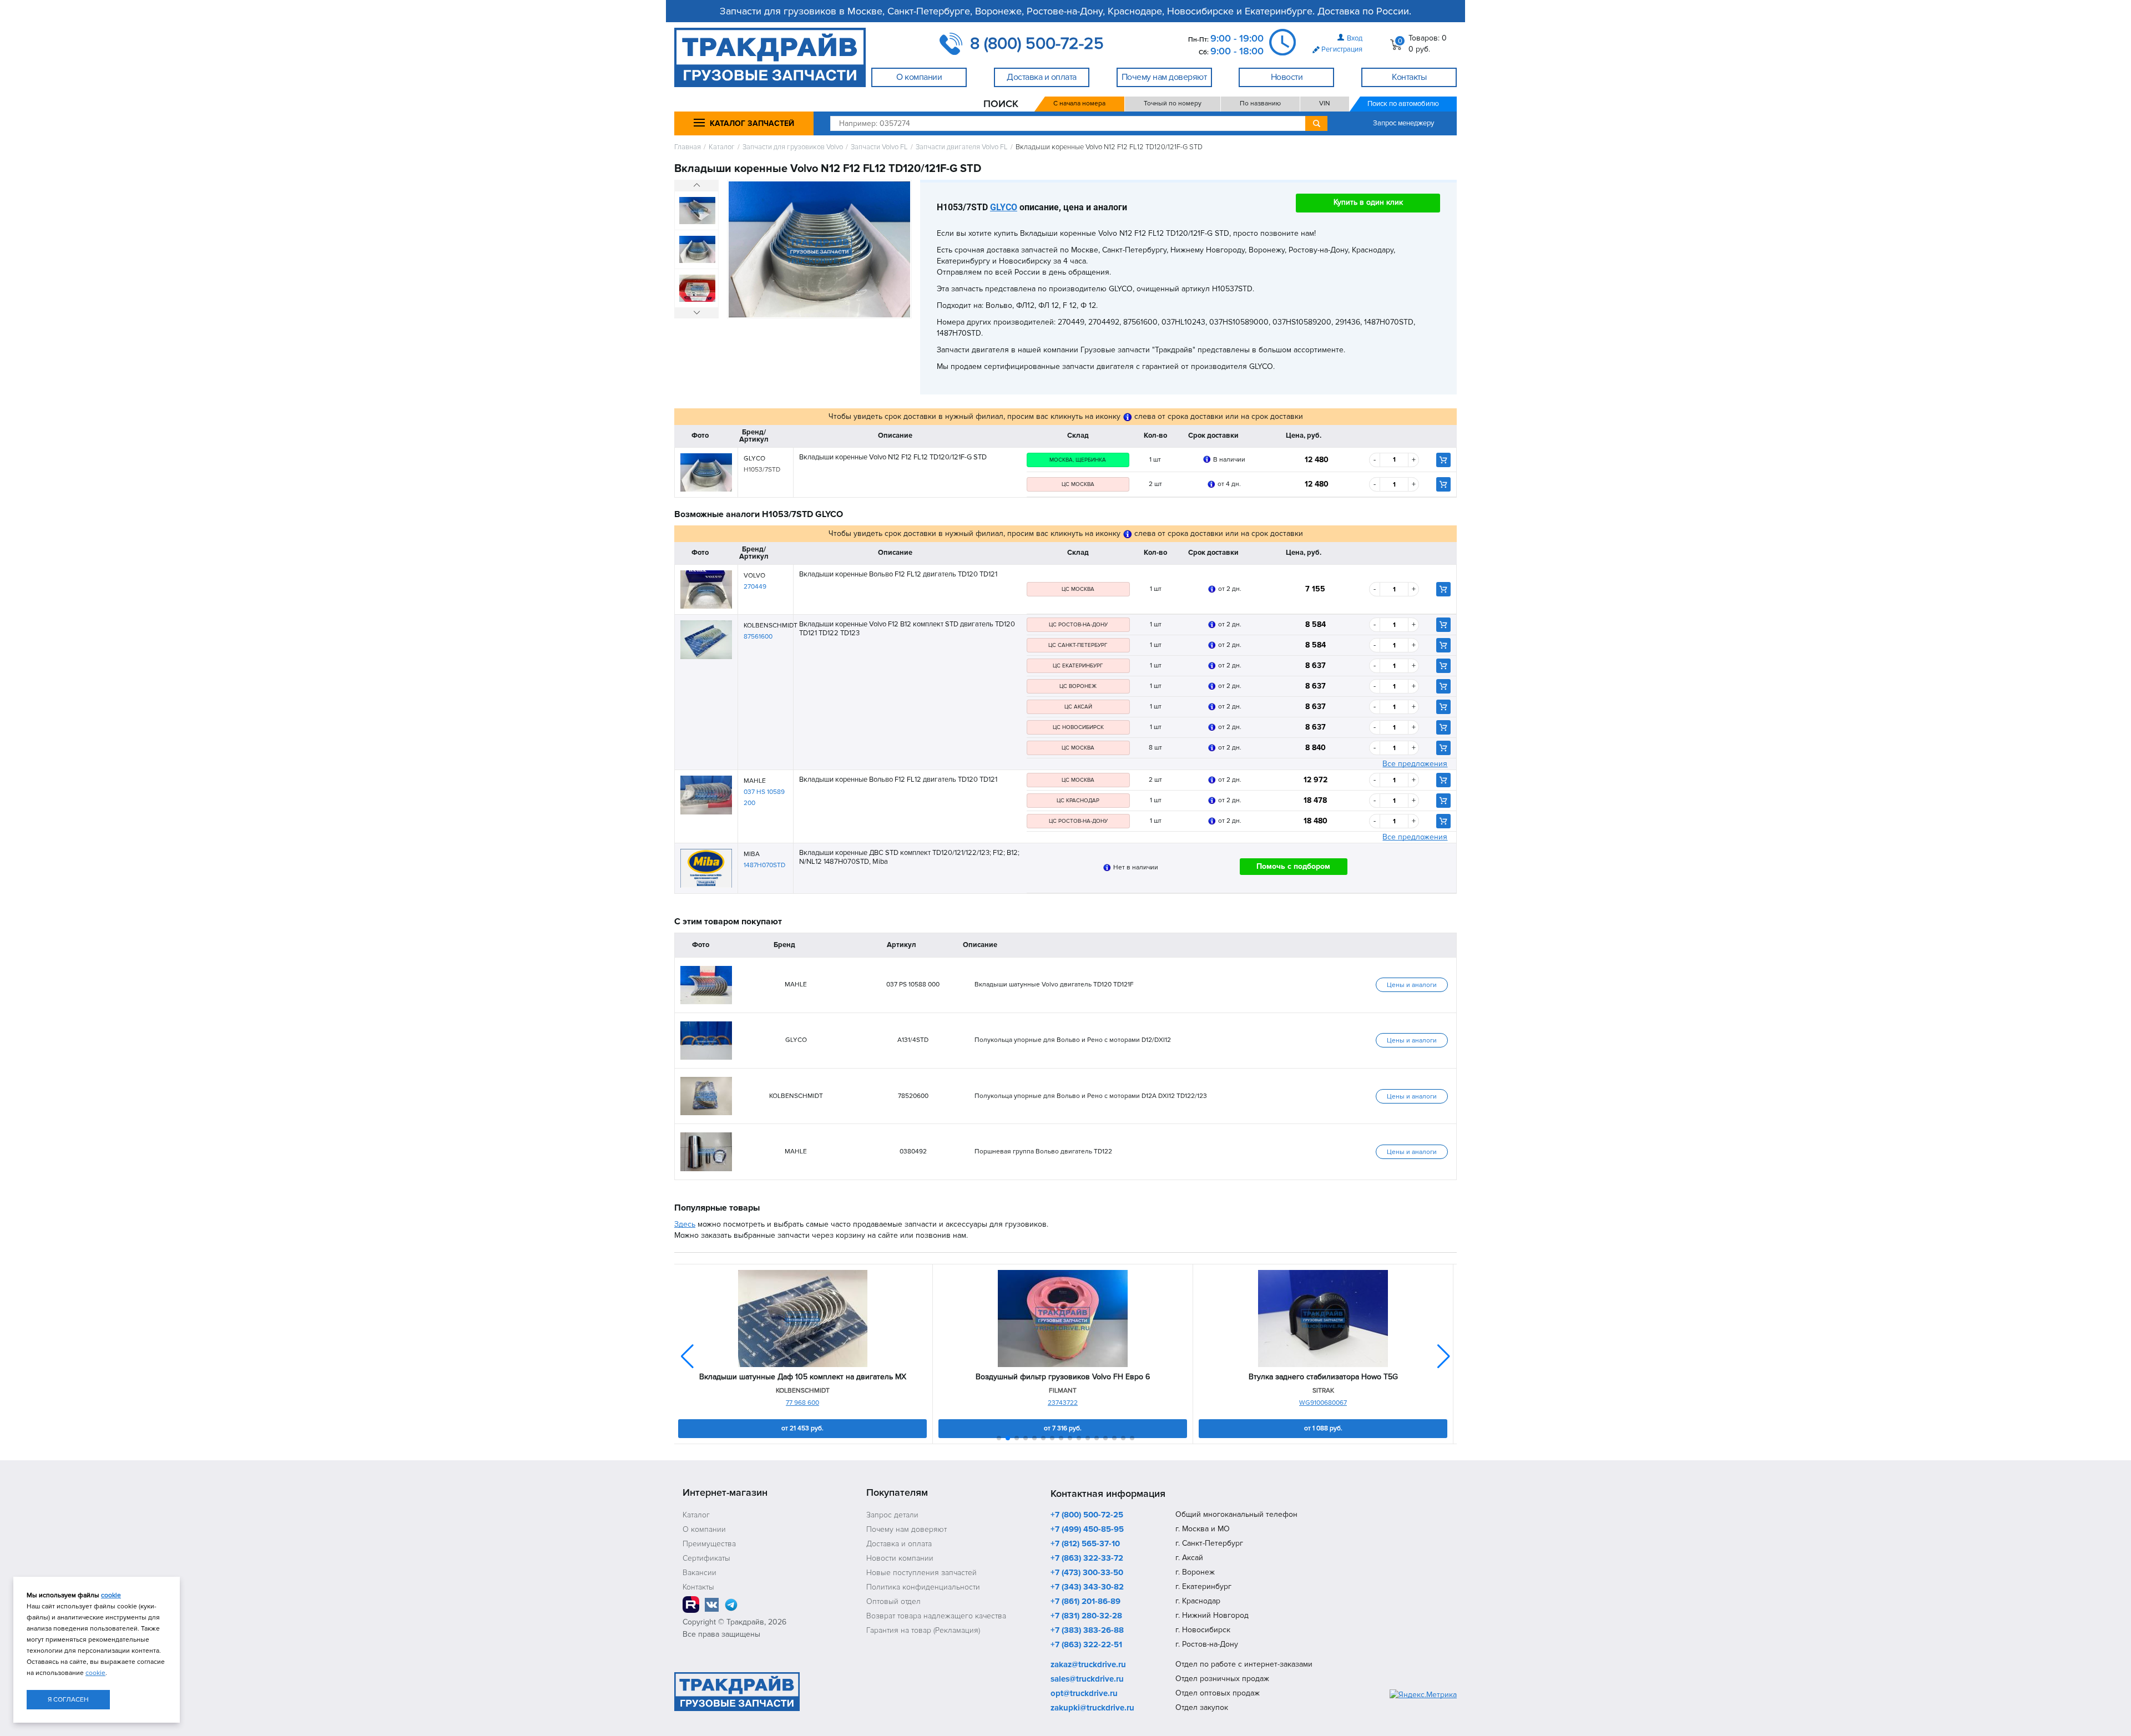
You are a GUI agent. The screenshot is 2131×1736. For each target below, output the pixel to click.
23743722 (1063, 1403)
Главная (688, 147)
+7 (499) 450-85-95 (1087, 1530)
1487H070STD (764, 865)
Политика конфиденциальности (923, 1587)
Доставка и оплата (899, 1544)
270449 (755, 587)
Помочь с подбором (1293, 866)
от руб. (802, 1428)
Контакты (698, 1587)
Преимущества (709, 1544)
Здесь (685, 1224)
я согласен (68, 1700)
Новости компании (900, 1558)
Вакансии (700, 1573)
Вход (1355, 38)
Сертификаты (706, 1558)
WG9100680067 (1323, 1403)
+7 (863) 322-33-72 (1087, 1558)
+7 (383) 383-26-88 (1087, 1631)
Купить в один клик (1368, 202)
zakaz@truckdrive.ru (1088, 1665)
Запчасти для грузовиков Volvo (793, 147)
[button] (1444, 1357)
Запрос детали (892, 1515)
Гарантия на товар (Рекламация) (923, 1630)
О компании (704, 1529)
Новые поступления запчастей (921, 1573)
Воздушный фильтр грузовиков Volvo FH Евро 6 (1063, 1377)
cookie (111, 1595)
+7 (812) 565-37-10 (1085, 1544)
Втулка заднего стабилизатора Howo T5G (1323, 1377)
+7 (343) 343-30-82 (1087, 1587)
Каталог (722, 147)
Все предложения (1415, 764)
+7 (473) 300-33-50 (1087, 1573)
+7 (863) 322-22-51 (1086, 1645)
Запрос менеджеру (1403, 123)
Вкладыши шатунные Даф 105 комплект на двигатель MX (803, 1377)
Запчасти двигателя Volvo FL (962, 147)
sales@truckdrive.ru (1087, 1679)
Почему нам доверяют (907, 1529)
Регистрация (1342, 49)
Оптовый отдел (893, 1601)
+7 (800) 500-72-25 (1087, 1515)
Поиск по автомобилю (1403, 104)
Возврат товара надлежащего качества (936, 1616)
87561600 (758, 637)
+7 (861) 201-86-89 (1085, 1602)
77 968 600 (802, 1403)
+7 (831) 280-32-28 (1086, 1616)
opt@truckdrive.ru (1084, 1694)
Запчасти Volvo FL (879, 147)
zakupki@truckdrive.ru (1092, 1708)
